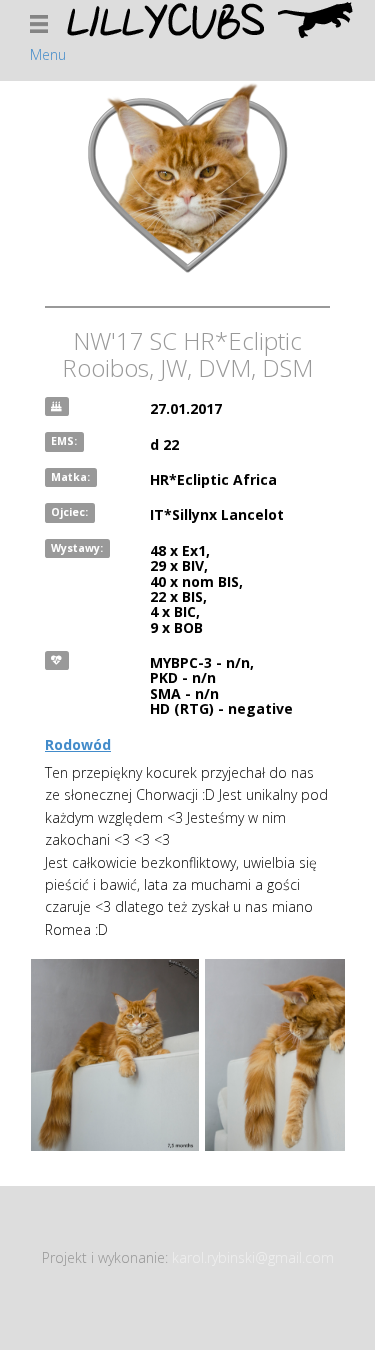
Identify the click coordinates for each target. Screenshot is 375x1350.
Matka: (70, 477)
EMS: (64, 442)
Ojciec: (69, 512)
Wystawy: (77, 548)
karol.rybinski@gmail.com (253, 1257)
